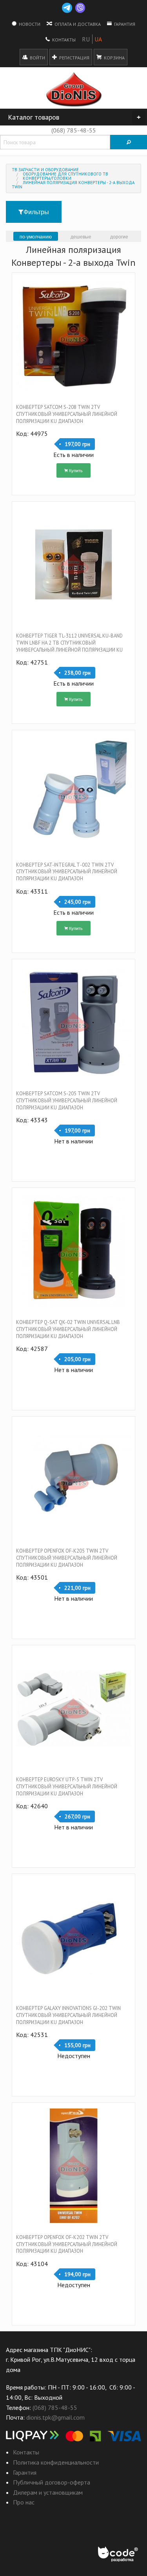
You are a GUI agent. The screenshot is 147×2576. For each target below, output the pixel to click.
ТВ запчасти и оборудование (45, 170)
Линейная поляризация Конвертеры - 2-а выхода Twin (73, 185)
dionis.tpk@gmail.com (55, 2417)
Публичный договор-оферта (52, 2482)
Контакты (63, 40)
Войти (37, 58)
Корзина (114, 58)
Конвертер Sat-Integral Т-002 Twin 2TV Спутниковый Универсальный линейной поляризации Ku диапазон (67, 872)
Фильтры (36, 212)
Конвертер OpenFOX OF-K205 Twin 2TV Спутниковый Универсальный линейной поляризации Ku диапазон (67, 1558)
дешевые (81, 236)
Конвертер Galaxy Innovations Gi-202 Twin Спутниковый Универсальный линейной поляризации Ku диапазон (68, 2015)
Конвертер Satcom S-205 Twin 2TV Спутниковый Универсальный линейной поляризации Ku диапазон (67, 1101)
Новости (29, 24)
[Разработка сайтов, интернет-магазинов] (119, 2555)
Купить (75, 470)
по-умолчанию (36, 236)
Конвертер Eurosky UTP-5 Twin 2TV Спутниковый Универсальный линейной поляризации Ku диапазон (67, 1787)
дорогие (119, 236)
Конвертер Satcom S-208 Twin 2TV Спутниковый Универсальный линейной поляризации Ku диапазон (67, 414)
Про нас (24, 2502)
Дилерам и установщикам (48, 2492)
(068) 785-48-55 (74, 130)
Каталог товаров (74, 117)
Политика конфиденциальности (56, 2462)
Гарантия (124, 24)
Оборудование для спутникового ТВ (65, 174)
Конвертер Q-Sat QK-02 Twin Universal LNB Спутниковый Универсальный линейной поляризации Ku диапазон (68, 1329)
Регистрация (74, 58)
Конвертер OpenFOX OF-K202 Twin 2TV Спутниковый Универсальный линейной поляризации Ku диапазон (67, 2244)
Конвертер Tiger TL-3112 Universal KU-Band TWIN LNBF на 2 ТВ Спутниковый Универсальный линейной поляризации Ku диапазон (69, 646)
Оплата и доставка (77, 24)
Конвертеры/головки (47, 178)
